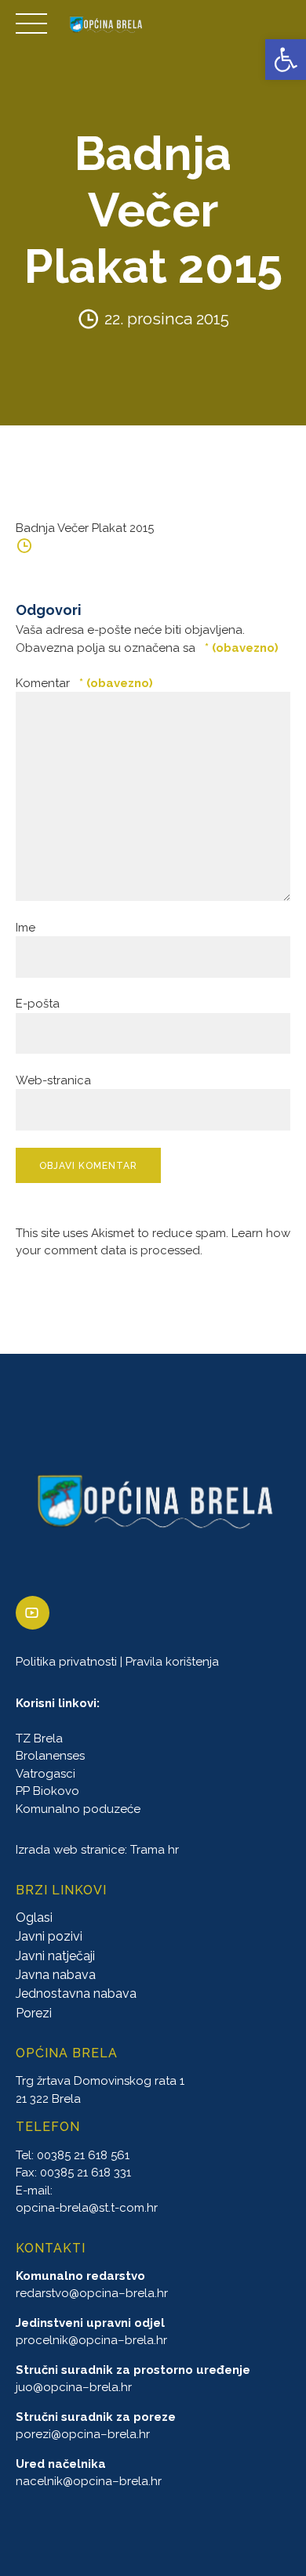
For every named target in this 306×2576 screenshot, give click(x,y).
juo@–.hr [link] (74, 2387)
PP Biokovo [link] (47, 1791)
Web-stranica (53, 1080)
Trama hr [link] (155, 1850)
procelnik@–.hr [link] (91, 2340)
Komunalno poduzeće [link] (78, 1808)
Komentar (84, 683)
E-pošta (38, 1004)
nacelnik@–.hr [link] (89, 2481)
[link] (286, 60)
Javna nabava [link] (56, 1975)
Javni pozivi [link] (49, 1936)
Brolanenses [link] (50, 1756)
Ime (25, 928)
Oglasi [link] (34, 1917)
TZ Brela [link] (39, 1738)
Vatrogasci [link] (46, 1773)
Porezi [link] (34, 2012)
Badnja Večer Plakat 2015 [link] (85, 528)
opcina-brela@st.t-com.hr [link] (87, 2208)
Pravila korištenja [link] (172, 1662)
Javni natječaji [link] (55, 1955)
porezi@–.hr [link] (83, 2434)
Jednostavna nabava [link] (76, 1994)
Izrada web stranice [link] (70, 1850)
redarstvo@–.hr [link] (92, 2293)
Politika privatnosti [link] (66, 1662)
